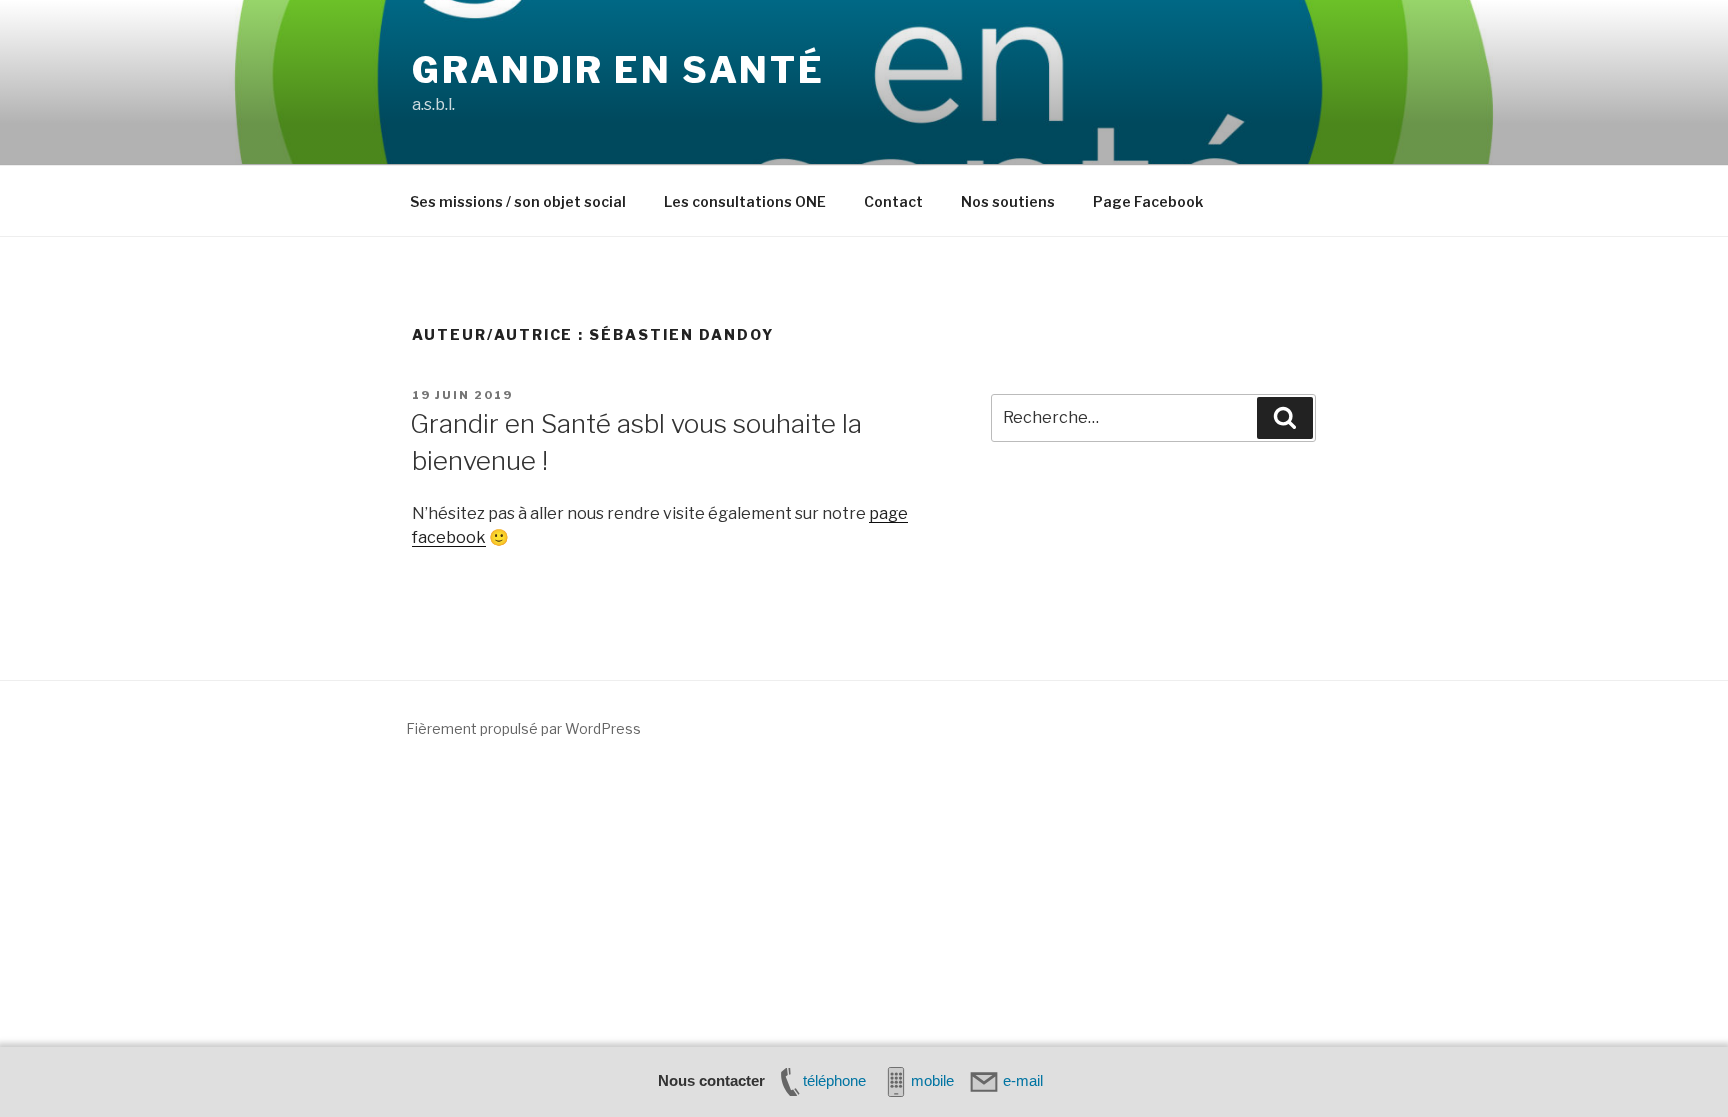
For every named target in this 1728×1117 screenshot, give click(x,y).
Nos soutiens (1008, 201)
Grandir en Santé (618, 70)
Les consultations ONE (745, 201)
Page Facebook (1148, 201)
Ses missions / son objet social (518, 201)
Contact (893, 201)
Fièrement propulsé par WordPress (523, 728)
